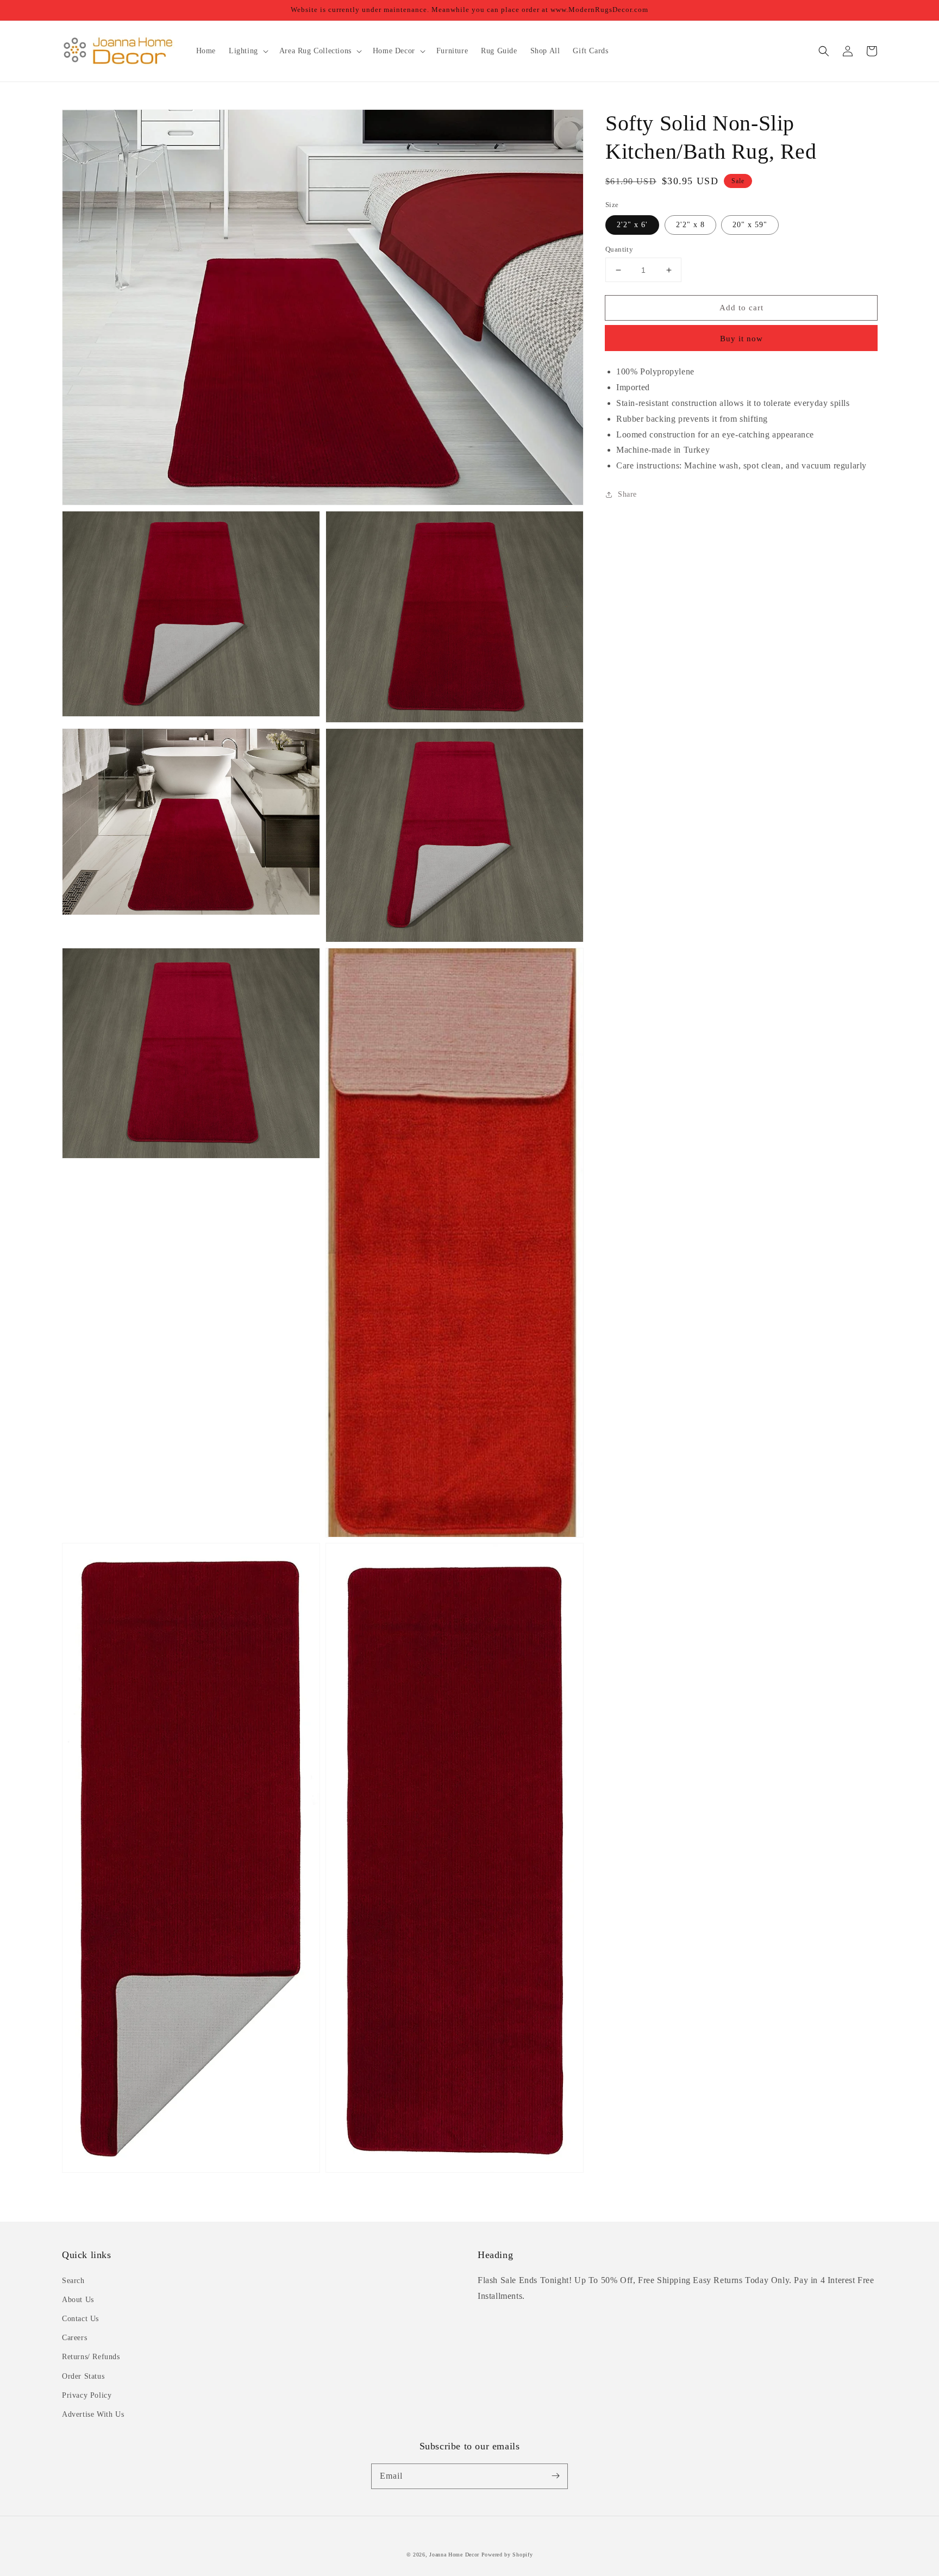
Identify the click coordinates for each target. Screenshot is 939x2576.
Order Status (83, 2376)
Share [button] (627, 494)
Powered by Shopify (507, 2555)
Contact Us (80, 2319)
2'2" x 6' (632, 225)
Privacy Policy (87, 2395)
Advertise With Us (93, 2414)
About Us (78, 2300)
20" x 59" (750, 225)
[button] (824, 51)
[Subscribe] (555, 2476)
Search (73, 2281)
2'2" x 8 (690, 225)
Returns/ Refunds (91, 2357)
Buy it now (741, 339)
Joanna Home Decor (454, 2555)
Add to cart (741, 308)
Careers (74, 2338)
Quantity (619, 249)
